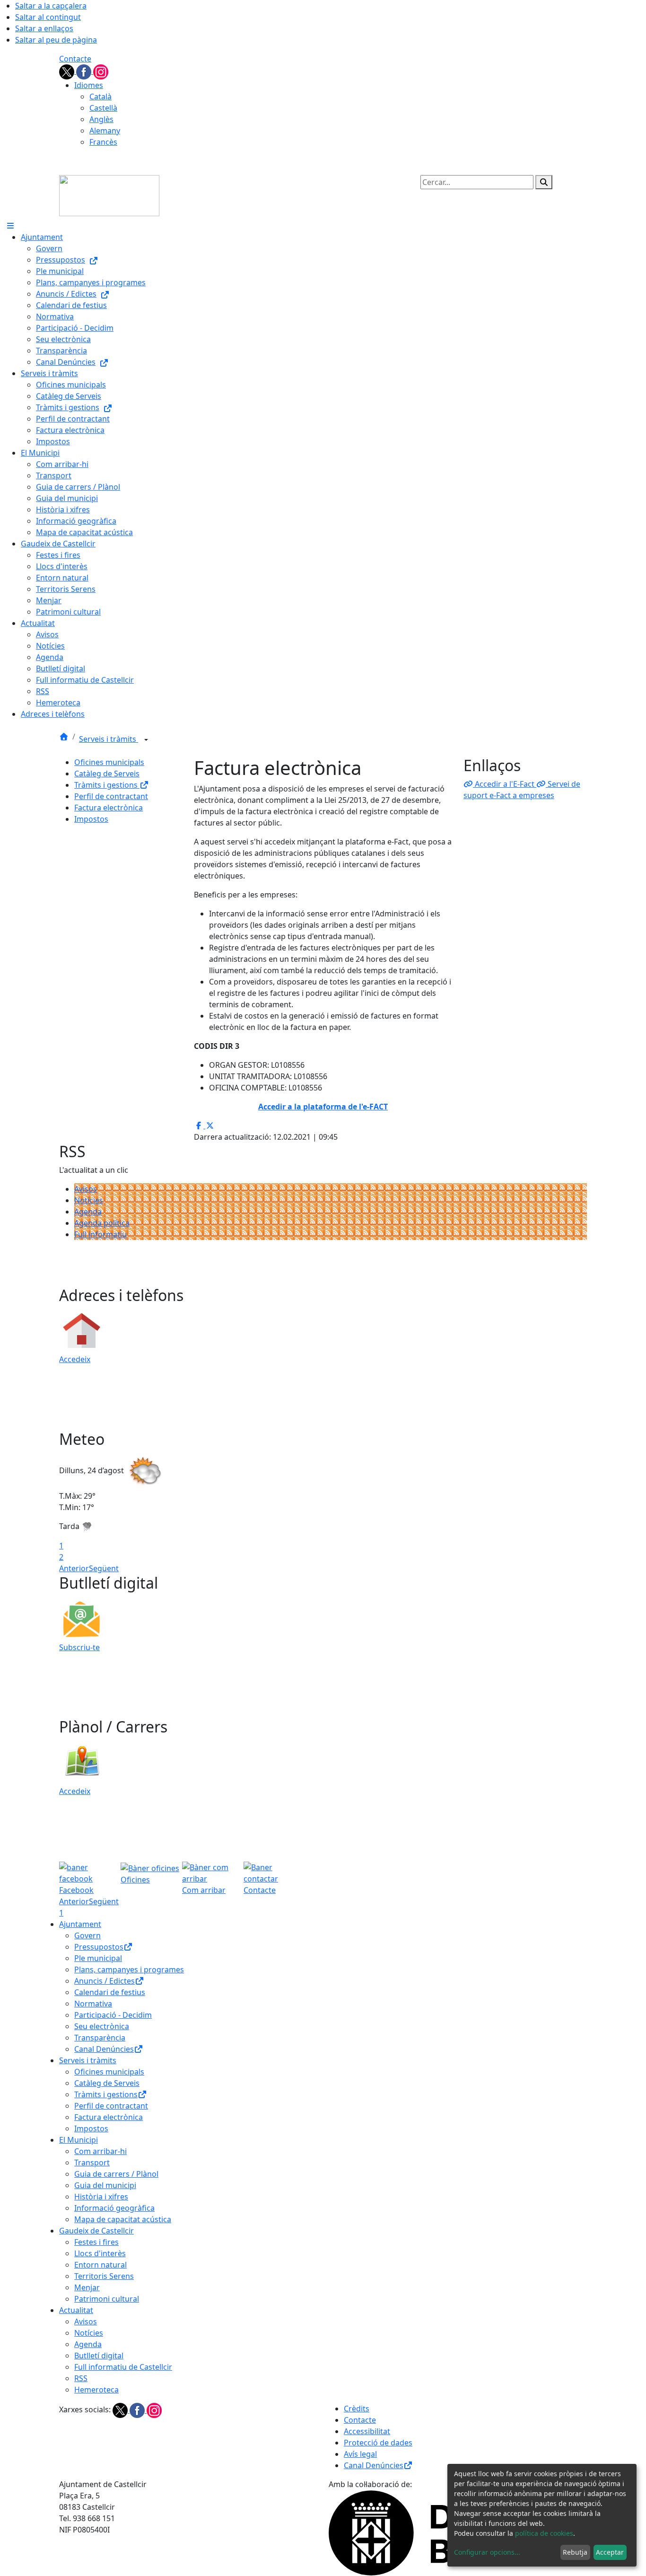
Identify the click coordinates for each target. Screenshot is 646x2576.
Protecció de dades (378, 2443)
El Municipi (79, 2140)
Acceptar (610, 2552)
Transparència (100, 2038)
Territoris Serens (104, 2276)
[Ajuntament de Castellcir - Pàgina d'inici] (109, 195)
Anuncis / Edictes (105, 1981)
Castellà (103, 108)
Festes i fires (96, 2242)
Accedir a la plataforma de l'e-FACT (323, 1107)
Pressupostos (99, 1947)
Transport (92, 2163)
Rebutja (575, 2552)
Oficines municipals (109, 762)
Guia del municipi (105, 2185)
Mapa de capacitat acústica (123, 2219)
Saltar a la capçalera (51, 6)
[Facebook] (85, 71)
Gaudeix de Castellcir (96, 2231)
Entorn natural (100, 2265)
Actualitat (76, 2310)
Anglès (101, 119)
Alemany (105, 131)
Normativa (93, 2004)
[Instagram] (101, 71)
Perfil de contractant (111, 796)
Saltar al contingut (48, 17)
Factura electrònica (109, 808)
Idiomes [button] (89, 85)
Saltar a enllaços (44, 28)
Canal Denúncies (104, 2049)
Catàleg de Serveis (107, 774)
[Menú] (10, 226)
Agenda (88, 1212)
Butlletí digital (99, 2356)
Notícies (89, 1200)
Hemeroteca (96, 2390)
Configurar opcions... (487, 2552)
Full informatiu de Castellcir (123, 2367)
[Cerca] (544, 182)
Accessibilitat (367, 2431)
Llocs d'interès (100, 2253)
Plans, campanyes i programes (129, 1969)
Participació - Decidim (113, 2015)
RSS (81, 2378)
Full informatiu (100, 1234)
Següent (104, 1568)
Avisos (86, 1189)
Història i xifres (101, 2197)
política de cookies (544, 2533)
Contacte (75, 59)
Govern (87, 1935)
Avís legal (360, 2454)
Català (100, 97)
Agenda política (102, 1223)
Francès (103, 142)
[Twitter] (68, 71)
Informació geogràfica (114, 2208)
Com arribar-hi (100, 2151)
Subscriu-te (79, 1647)
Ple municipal (98, 1958)
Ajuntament (80, 1924)
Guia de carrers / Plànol (116, 2174)
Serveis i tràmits (109, 739)
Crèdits (357, 2409)
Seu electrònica (102, 2026)
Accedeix (75, 1359)
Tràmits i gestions (107, 785)
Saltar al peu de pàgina (56, 40)
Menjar (87, 2287)
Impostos (91, 819)
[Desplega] (146, 740)
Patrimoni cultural (107, 2299)
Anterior (74, 1568)
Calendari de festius (110, 1992)
